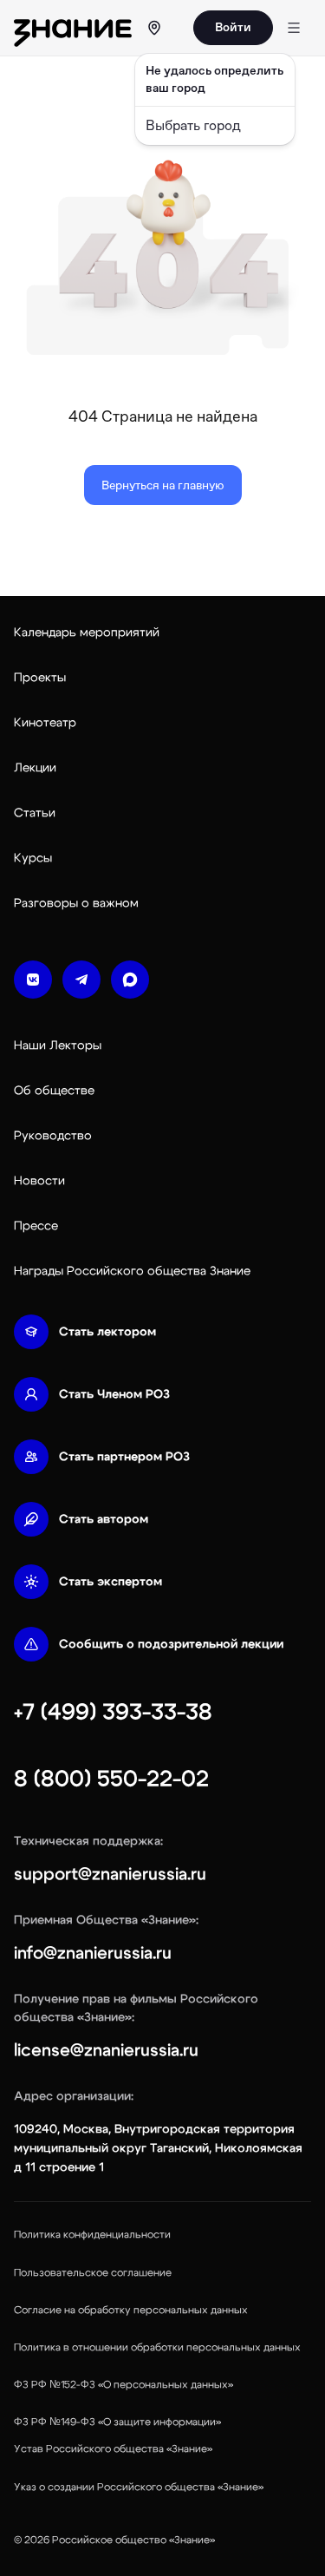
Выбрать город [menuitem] (193, 125)
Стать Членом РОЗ (114, 1394)
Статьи (35, 813)
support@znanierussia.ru (110, 1874)
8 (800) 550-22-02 (111, 1779)
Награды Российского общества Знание (132, 1271)
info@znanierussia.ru (93, 1953)
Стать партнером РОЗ (124, 1457)
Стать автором (104, 1519)
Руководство (53, 1136)
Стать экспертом (110, 1582)
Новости (39, 1181)
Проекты (40, 678)
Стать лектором (107, 1332)
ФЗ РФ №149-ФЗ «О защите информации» (117, 2422)
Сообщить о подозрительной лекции (171, 1644)
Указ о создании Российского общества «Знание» (139, 2487)
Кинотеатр (45, 723)
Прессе (36, 1226)
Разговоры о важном (76, 903)
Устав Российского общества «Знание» (113, 2448)
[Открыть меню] (294, 28)
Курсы (33, 858)
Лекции (35, 768)
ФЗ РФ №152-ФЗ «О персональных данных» (123, 2384)
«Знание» (192, 2540)
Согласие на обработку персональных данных (131, 2310)
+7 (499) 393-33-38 (113, 1712)
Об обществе (54, 1091)
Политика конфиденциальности (92, 2234)
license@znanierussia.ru (106, 2050)
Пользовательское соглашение (93, 2272)
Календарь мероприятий (87, 633)
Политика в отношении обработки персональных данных (157, 2347)
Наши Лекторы (58, 1045)
